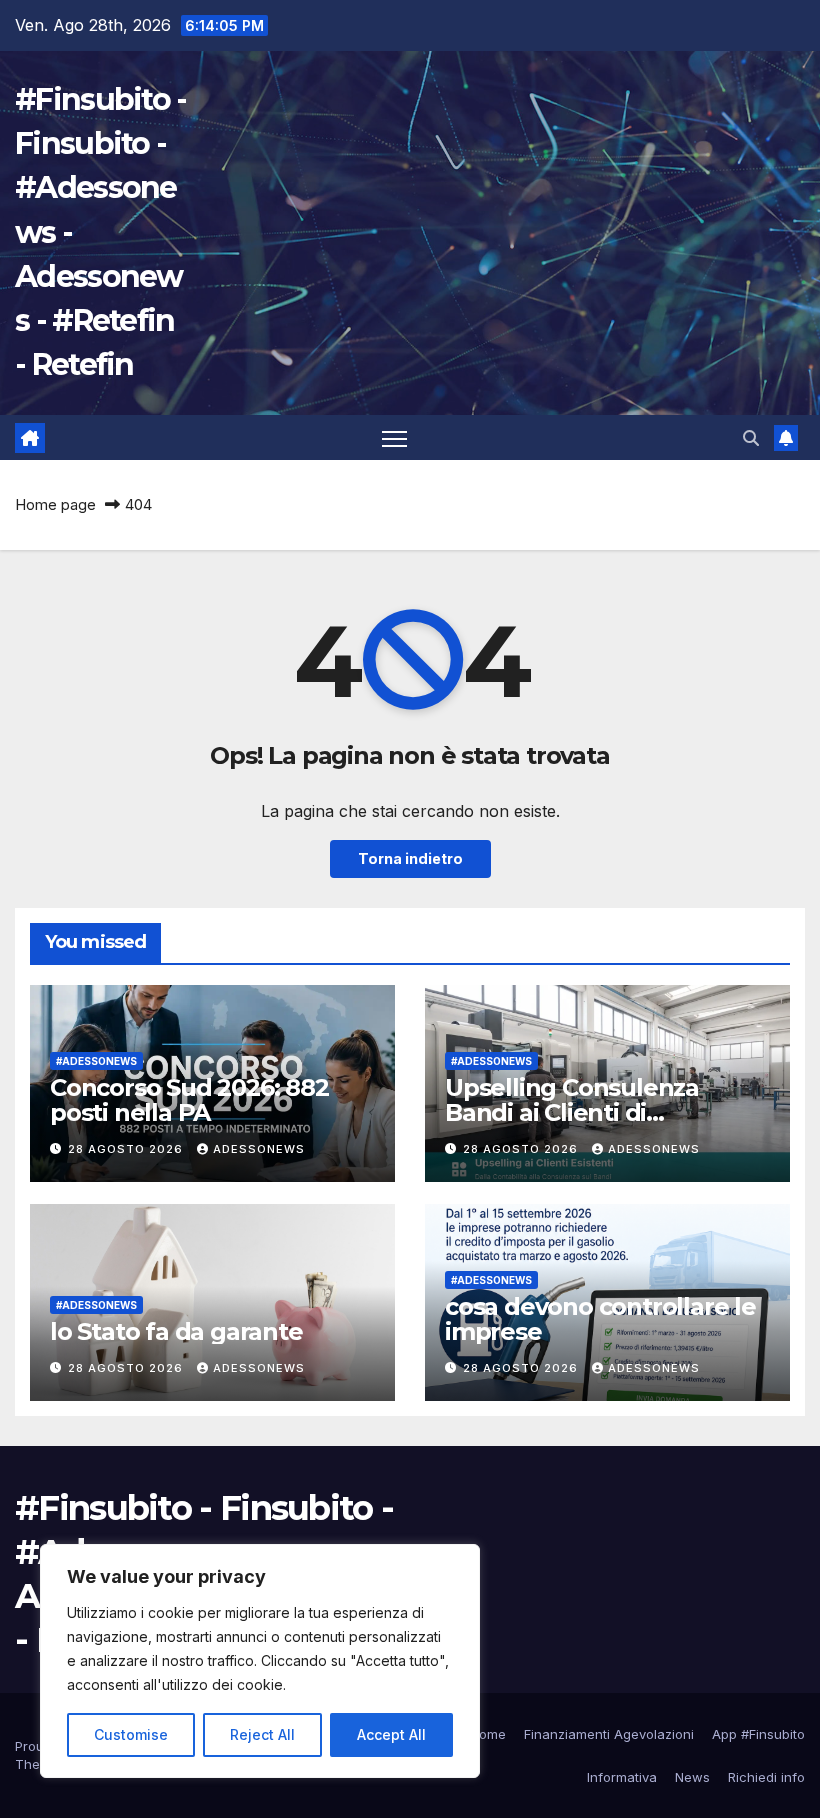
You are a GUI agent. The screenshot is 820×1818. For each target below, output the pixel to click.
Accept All (391, 1734)
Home (488, 1734)
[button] (751, 438)
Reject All (262, 1734)
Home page (55, 504)
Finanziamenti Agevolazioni (609, 1734)
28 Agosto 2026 (127, 1149)
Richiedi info (766, 1777)
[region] (260, 1661)
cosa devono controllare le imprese (600, 1319)
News (692, 1777)
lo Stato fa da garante (176, 1331)
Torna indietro (410, 858)
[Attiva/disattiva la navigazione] (394, 438)
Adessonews (259, 1149)
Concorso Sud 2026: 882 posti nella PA (189, 1100)
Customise (131, 1734)
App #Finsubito (758, 1734)
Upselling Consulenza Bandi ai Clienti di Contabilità (572, 1112)
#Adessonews (96, 1061)
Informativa (622, 1777)
